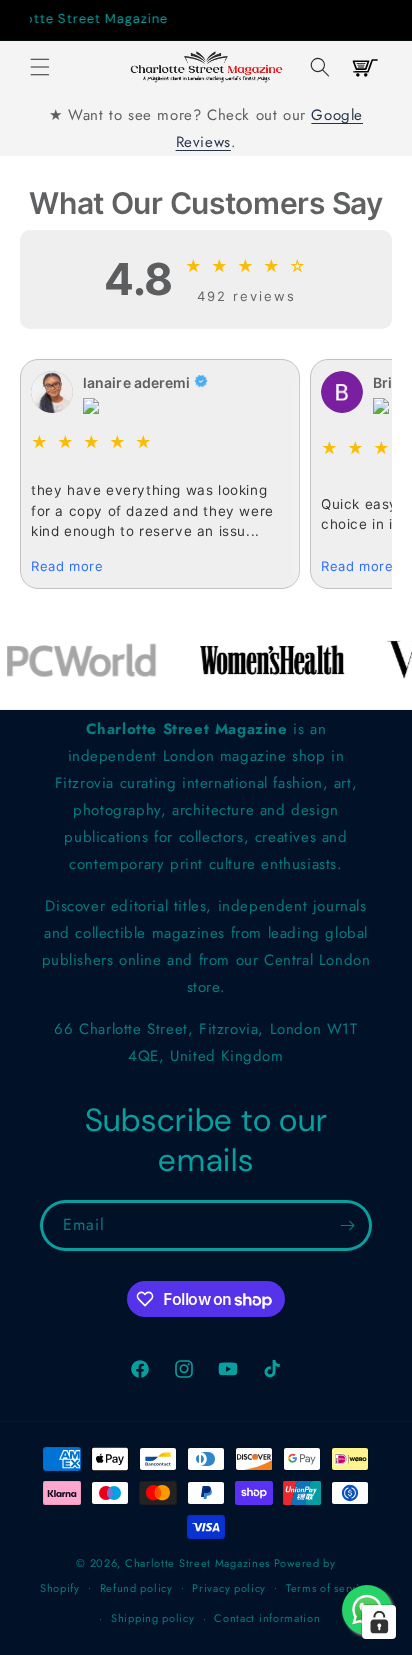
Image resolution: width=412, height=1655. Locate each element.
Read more (67, 566)
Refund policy (136, 1588)
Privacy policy (229, 1588)
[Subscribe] (347, 1225)
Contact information (267, 1618)
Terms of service (329, 1588)
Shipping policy (153, 1618)
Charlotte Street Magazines (197, 1563)
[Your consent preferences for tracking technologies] (379, 1622)
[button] (40, 67)
